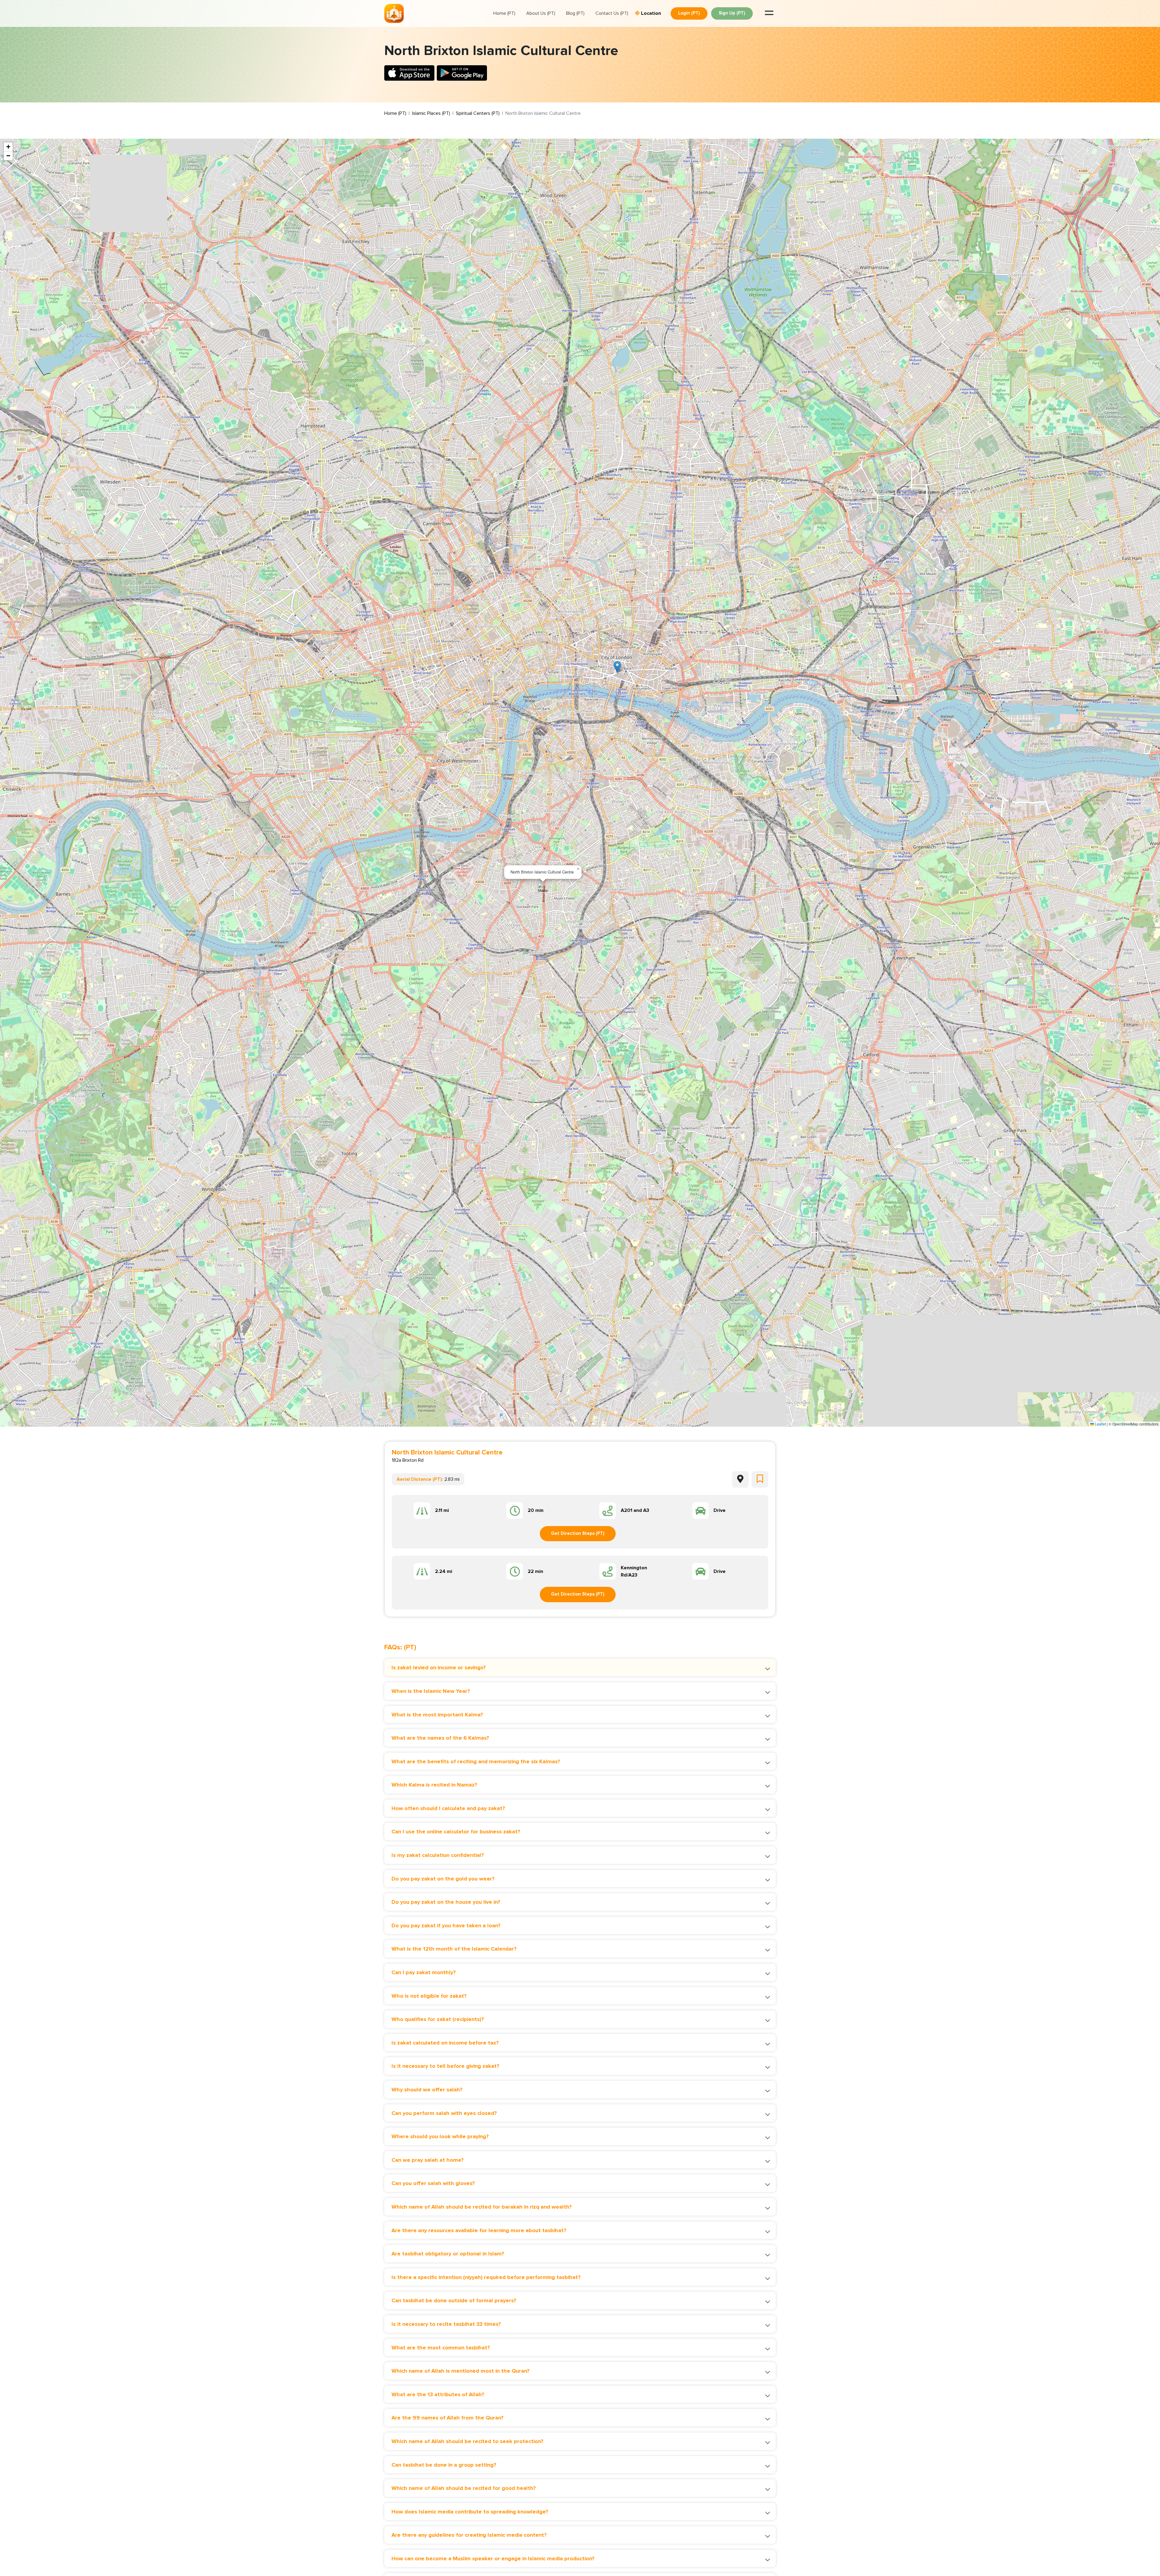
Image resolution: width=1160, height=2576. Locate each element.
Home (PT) (504, 13)
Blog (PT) (575, 13)
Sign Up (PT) (732, 13)
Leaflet (1100, 1424)
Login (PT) (689, 13)
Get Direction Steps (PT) (578, 1533)
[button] (617, 667)
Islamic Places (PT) (431, 113)
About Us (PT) (541, 13)
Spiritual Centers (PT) (478, 113)
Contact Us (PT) (612, 13)
